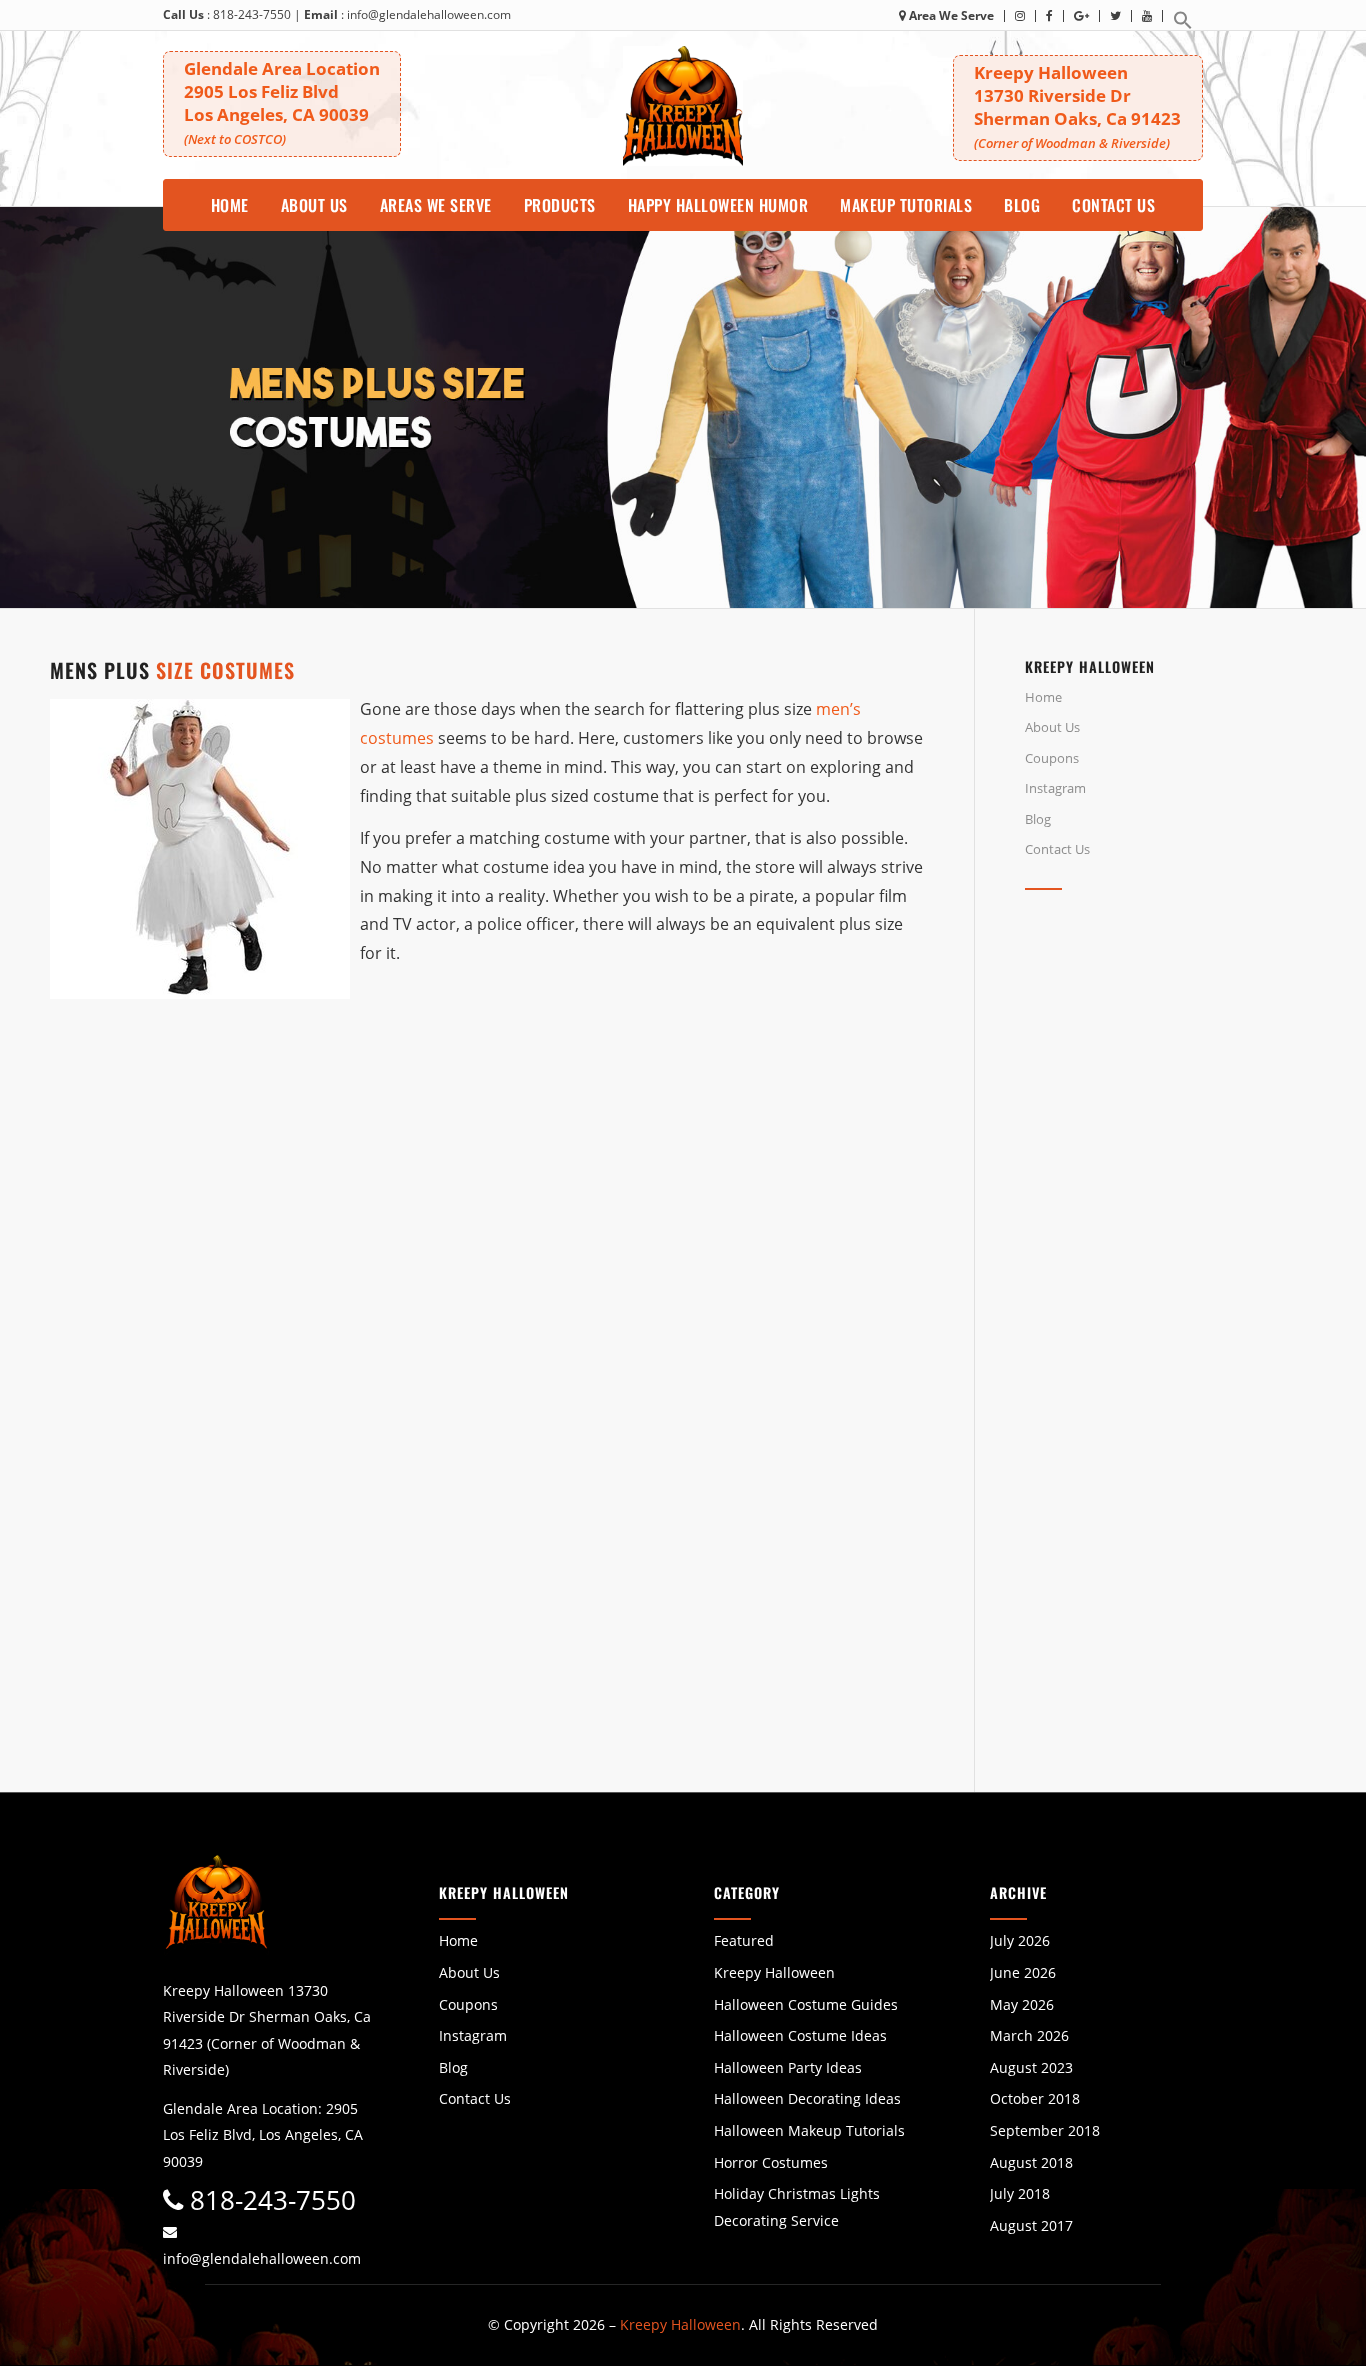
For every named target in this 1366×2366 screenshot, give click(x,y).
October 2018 (1035, 2098)
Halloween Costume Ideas (800, 2035)
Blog (1038, 819)
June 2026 (1023, 1972)
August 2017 (1031, 2225)
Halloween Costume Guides (806, 2004)
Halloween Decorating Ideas (807, 2098)
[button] (1183, 25)
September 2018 (1045, 2130)
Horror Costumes (771, 2162)
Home (1043, 697)
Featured (744, 1940)
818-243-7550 (252, 14)
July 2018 (1020, 2193)
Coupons (1052, 758)
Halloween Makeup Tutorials (809, 2130)
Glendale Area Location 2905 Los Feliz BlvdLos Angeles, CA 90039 (282, 102)
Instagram (1055, 788)
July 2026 (1020, 1940)
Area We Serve (950, 15)
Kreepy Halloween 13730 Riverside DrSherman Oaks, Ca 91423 (1077, 106)
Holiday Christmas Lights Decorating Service (797, 2207)
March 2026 (1029, 2035)
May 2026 (1022, 2004)
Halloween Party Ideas (788, 2067)
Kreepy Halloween (774, 1972)
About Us (1052, 727)
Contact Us (1057, 849)
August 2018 (1031, 2162)
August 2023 (1031, 2067)
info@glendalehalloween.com (429, 14)
